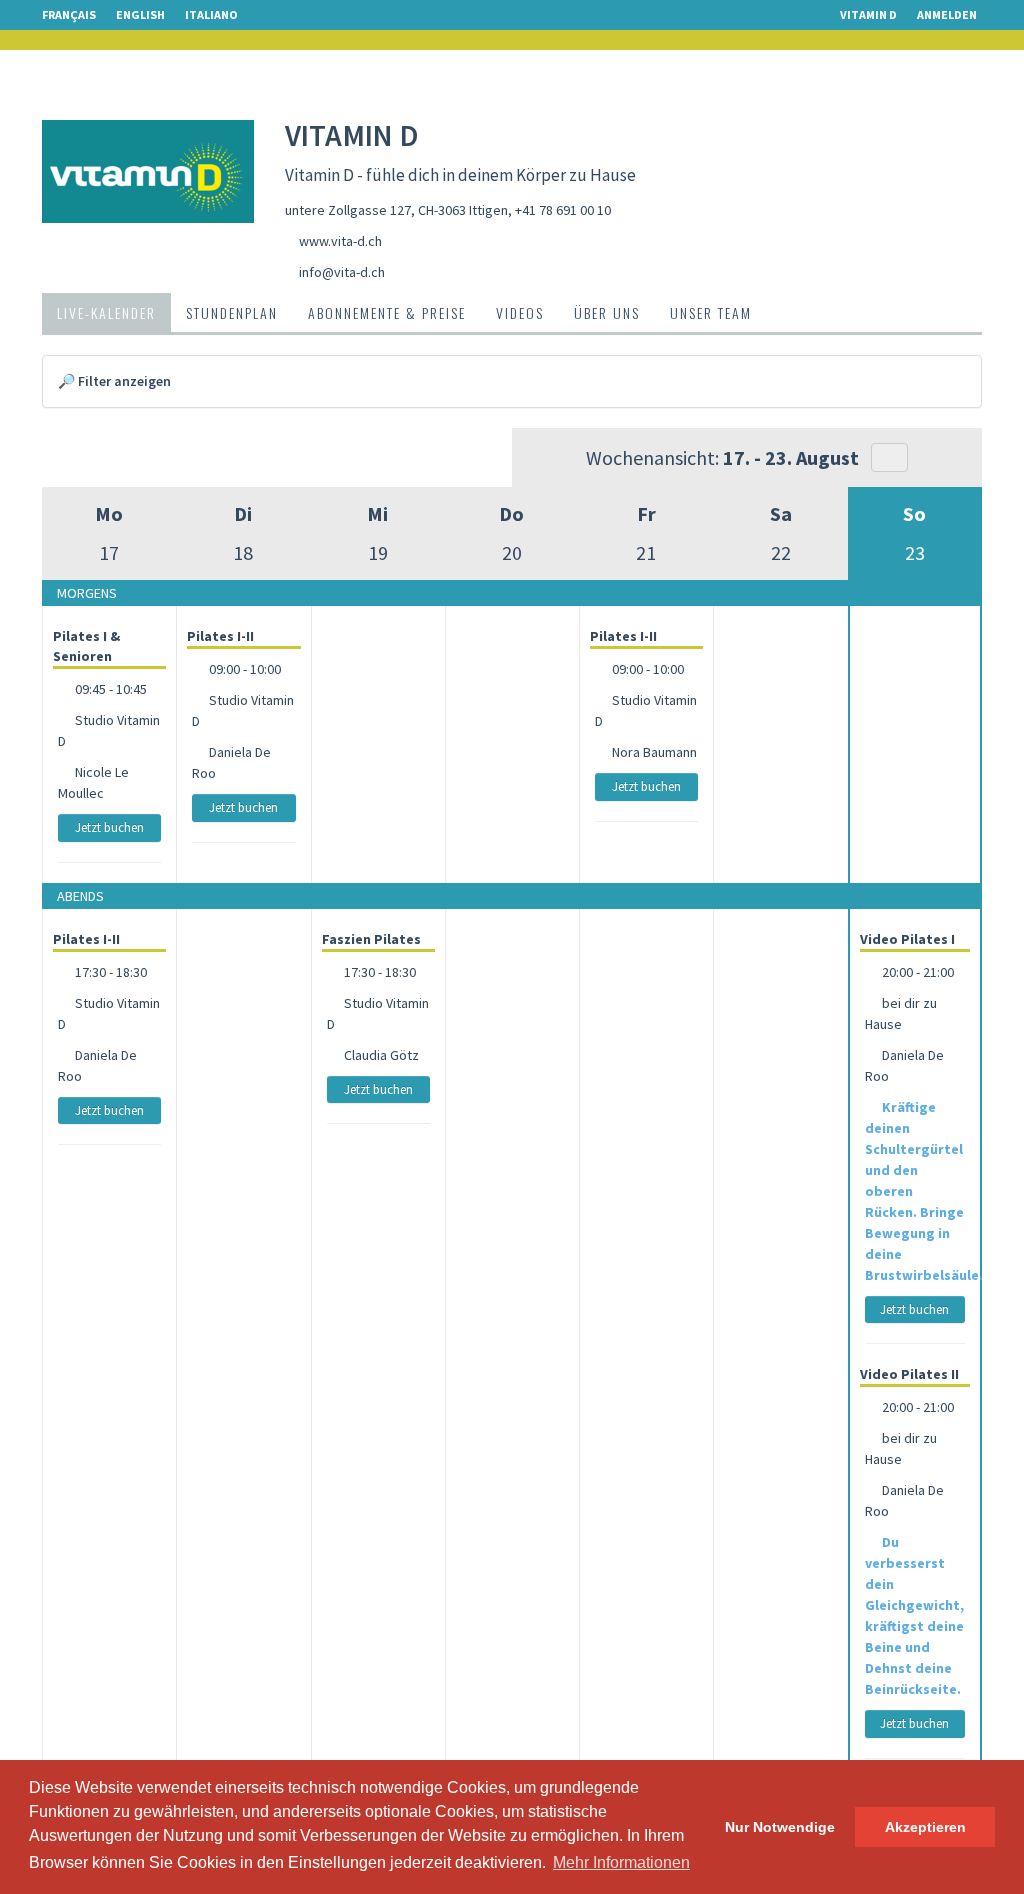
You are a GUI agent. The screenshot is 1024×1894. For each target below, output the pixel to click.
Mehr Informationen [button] (621, 1862)
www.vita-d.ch (340, 241)
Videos (520, 312)
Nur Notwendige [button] (780, 1827)
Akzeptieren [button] (925, 1827)
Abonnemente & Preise (387, 312)
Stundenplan (232, 312)
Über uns (607, 312)
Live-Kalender (106, 312)
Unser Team (711, 312)
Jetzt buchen (109, 827)
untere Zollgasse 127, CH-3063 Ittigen (396, 210)
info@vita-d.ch (342, 272)
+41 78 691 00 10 (563, 210)
